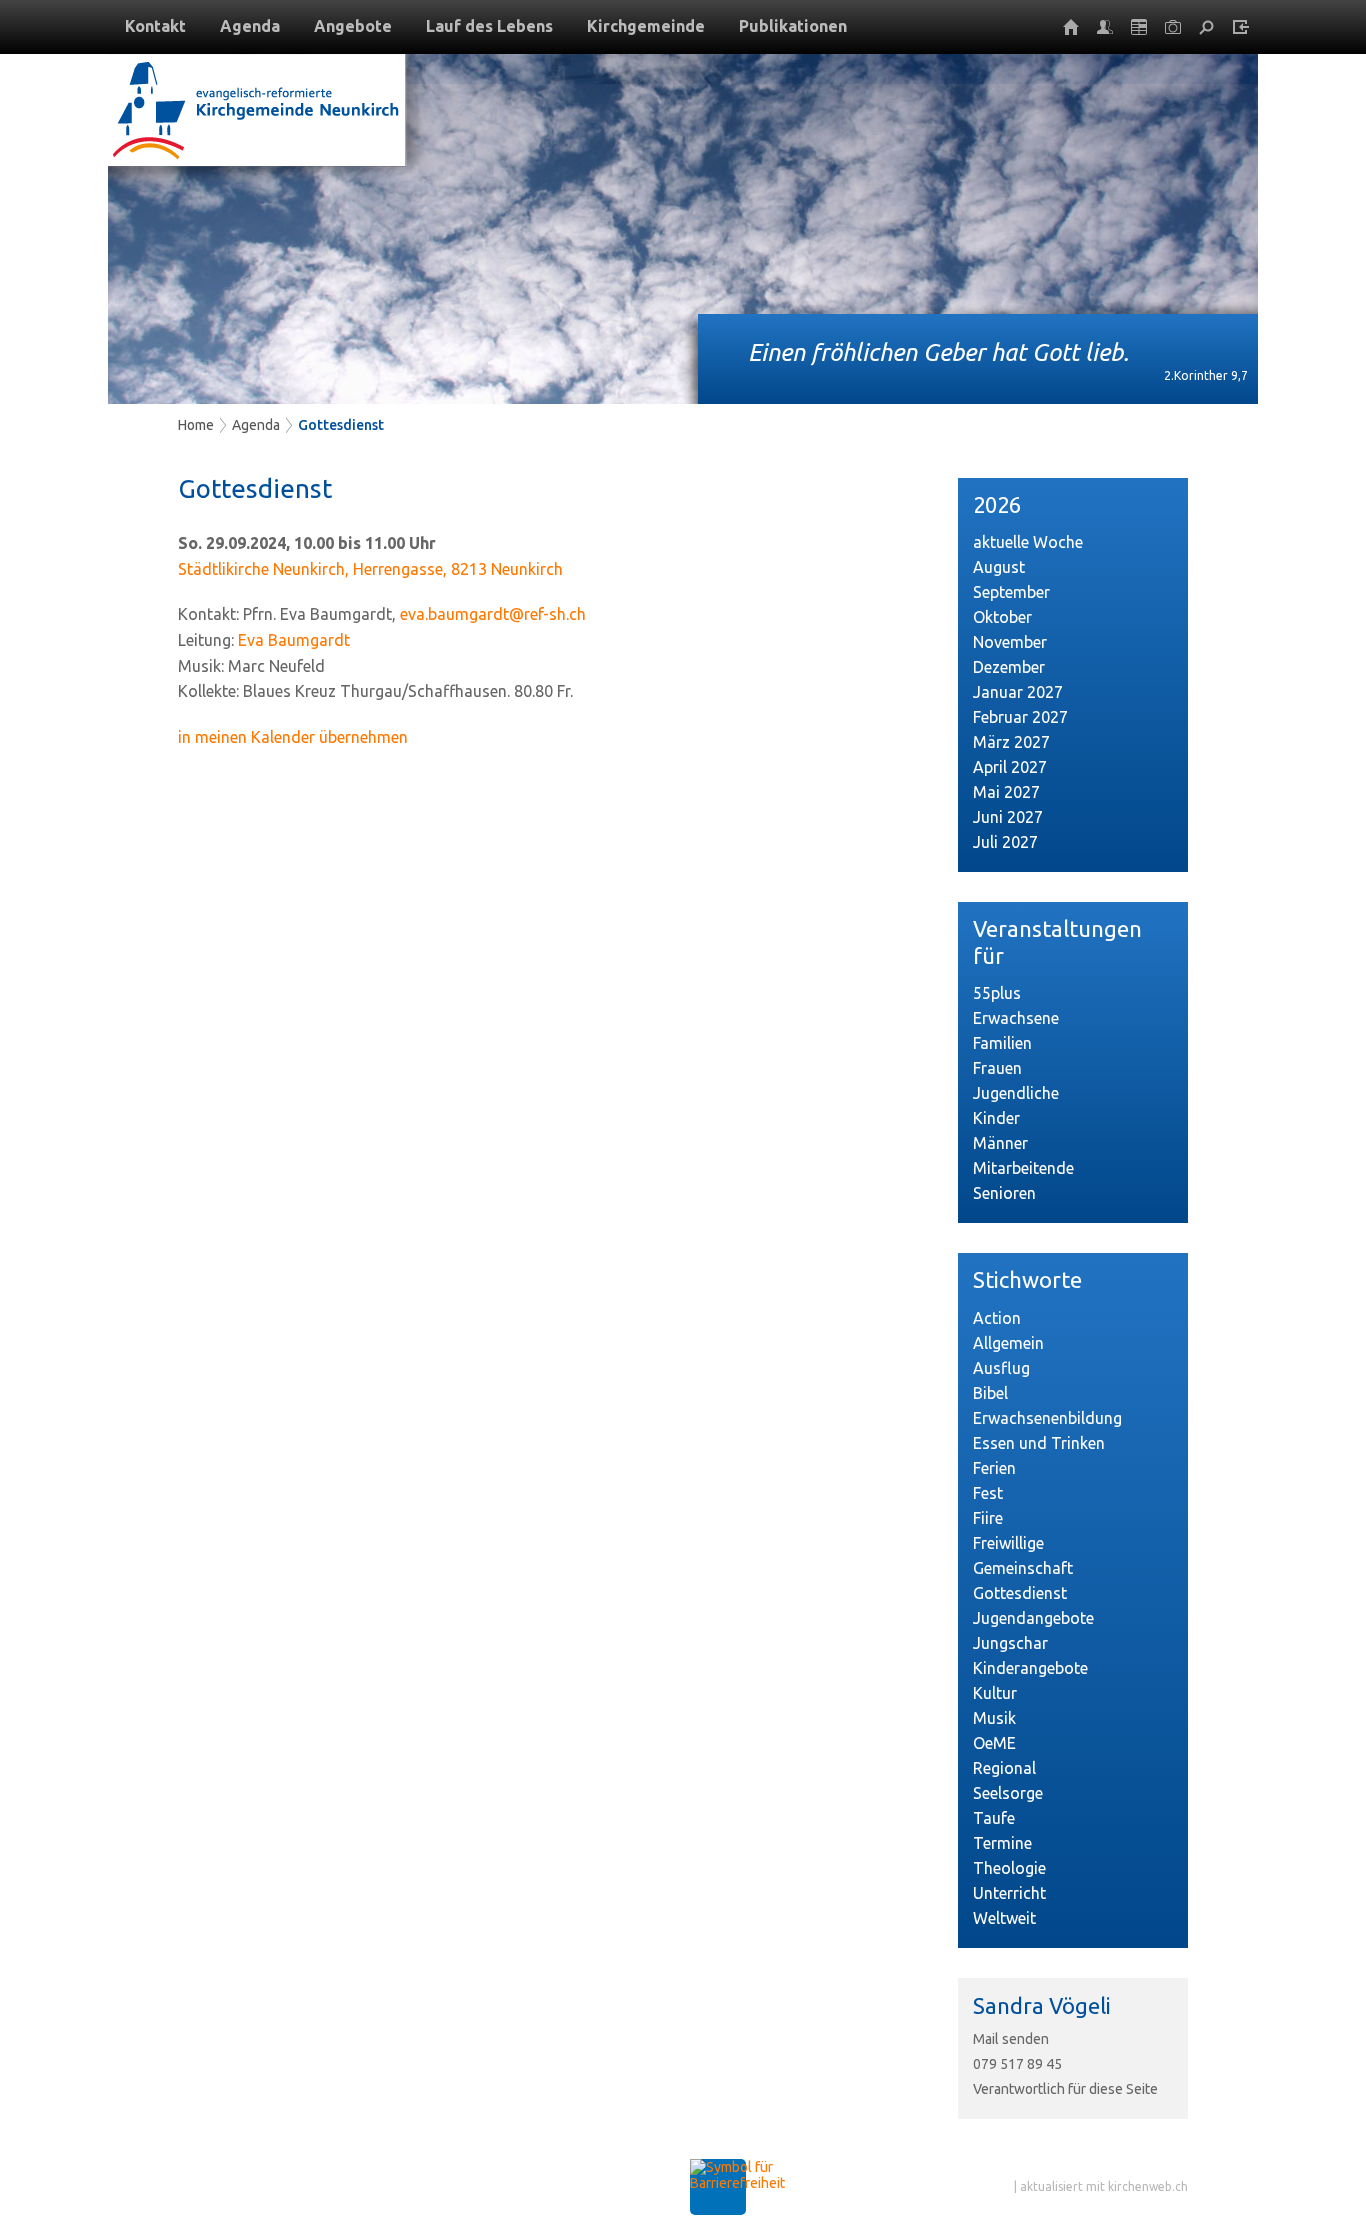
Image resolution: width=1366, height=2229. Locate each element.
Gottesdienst (341, 425)
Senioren (1004, 1193)
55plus (997, 993)
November (1010, 642)
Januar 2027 (1018, 692)
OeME (994, 1743)
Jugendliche (1016, 1093)
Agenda (256, 425)
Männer (1000, 1143)
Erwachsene (1016, 1018)
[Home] (1071, 27)
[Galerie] (1173, 27)
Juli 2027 (1005, 842)
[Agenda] (1139, 27)
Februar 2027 (1020, 717)
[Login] (1241, 27)
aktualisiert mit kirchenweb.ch (1104, 2186)
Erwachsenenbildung (1047, 1418)
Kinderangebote (1030, 1668)
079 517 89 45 (1017, 2064)
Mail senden (1011, 2039)
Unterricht (1009, 1893)
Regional (1004, 1768)
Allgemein (1008, 1343)
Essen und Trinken (1039, 1443)
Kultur (995, 1693)
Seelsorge (1008, 1793)
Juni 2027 (1008, 817)
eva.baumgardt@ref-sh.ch (493, 614)
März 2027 (1011, 742)
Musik (994, 1718)
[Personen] (1105, 27)
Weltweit (1004, 1918)
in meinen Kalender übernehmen (293, 737)
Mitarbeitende (1023, 1168)
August (999, 567)
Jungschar (1010, 1643)
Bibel (990, 1393)
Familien (1002, 1043)
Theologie (1009, 1868)
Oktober (1002, 617)
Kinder (996, 1118)
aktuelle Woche (1028, 542)
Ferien (994, 1468)
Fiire (988, 1518)
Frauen (997, 1068)
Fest (988, 1493)
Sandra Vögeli (1042, 2005)
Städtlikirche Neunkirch (370, 569)
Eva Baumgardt (294, 640)
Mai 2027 (1006, 792)
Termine (1002, 1843)
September (1011, 592)
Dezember (1009, 667)
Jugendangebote (1033, 1618)
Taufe (994, 1818)
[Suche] (1207, 27)
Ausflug (1001, 1368)
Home (196, 425)
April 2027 (1010, 767)
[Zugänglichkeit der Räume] (737, 2183)
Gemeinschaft (1023, 1568)
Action (997, 1318)
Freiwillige (1008, 1543)
